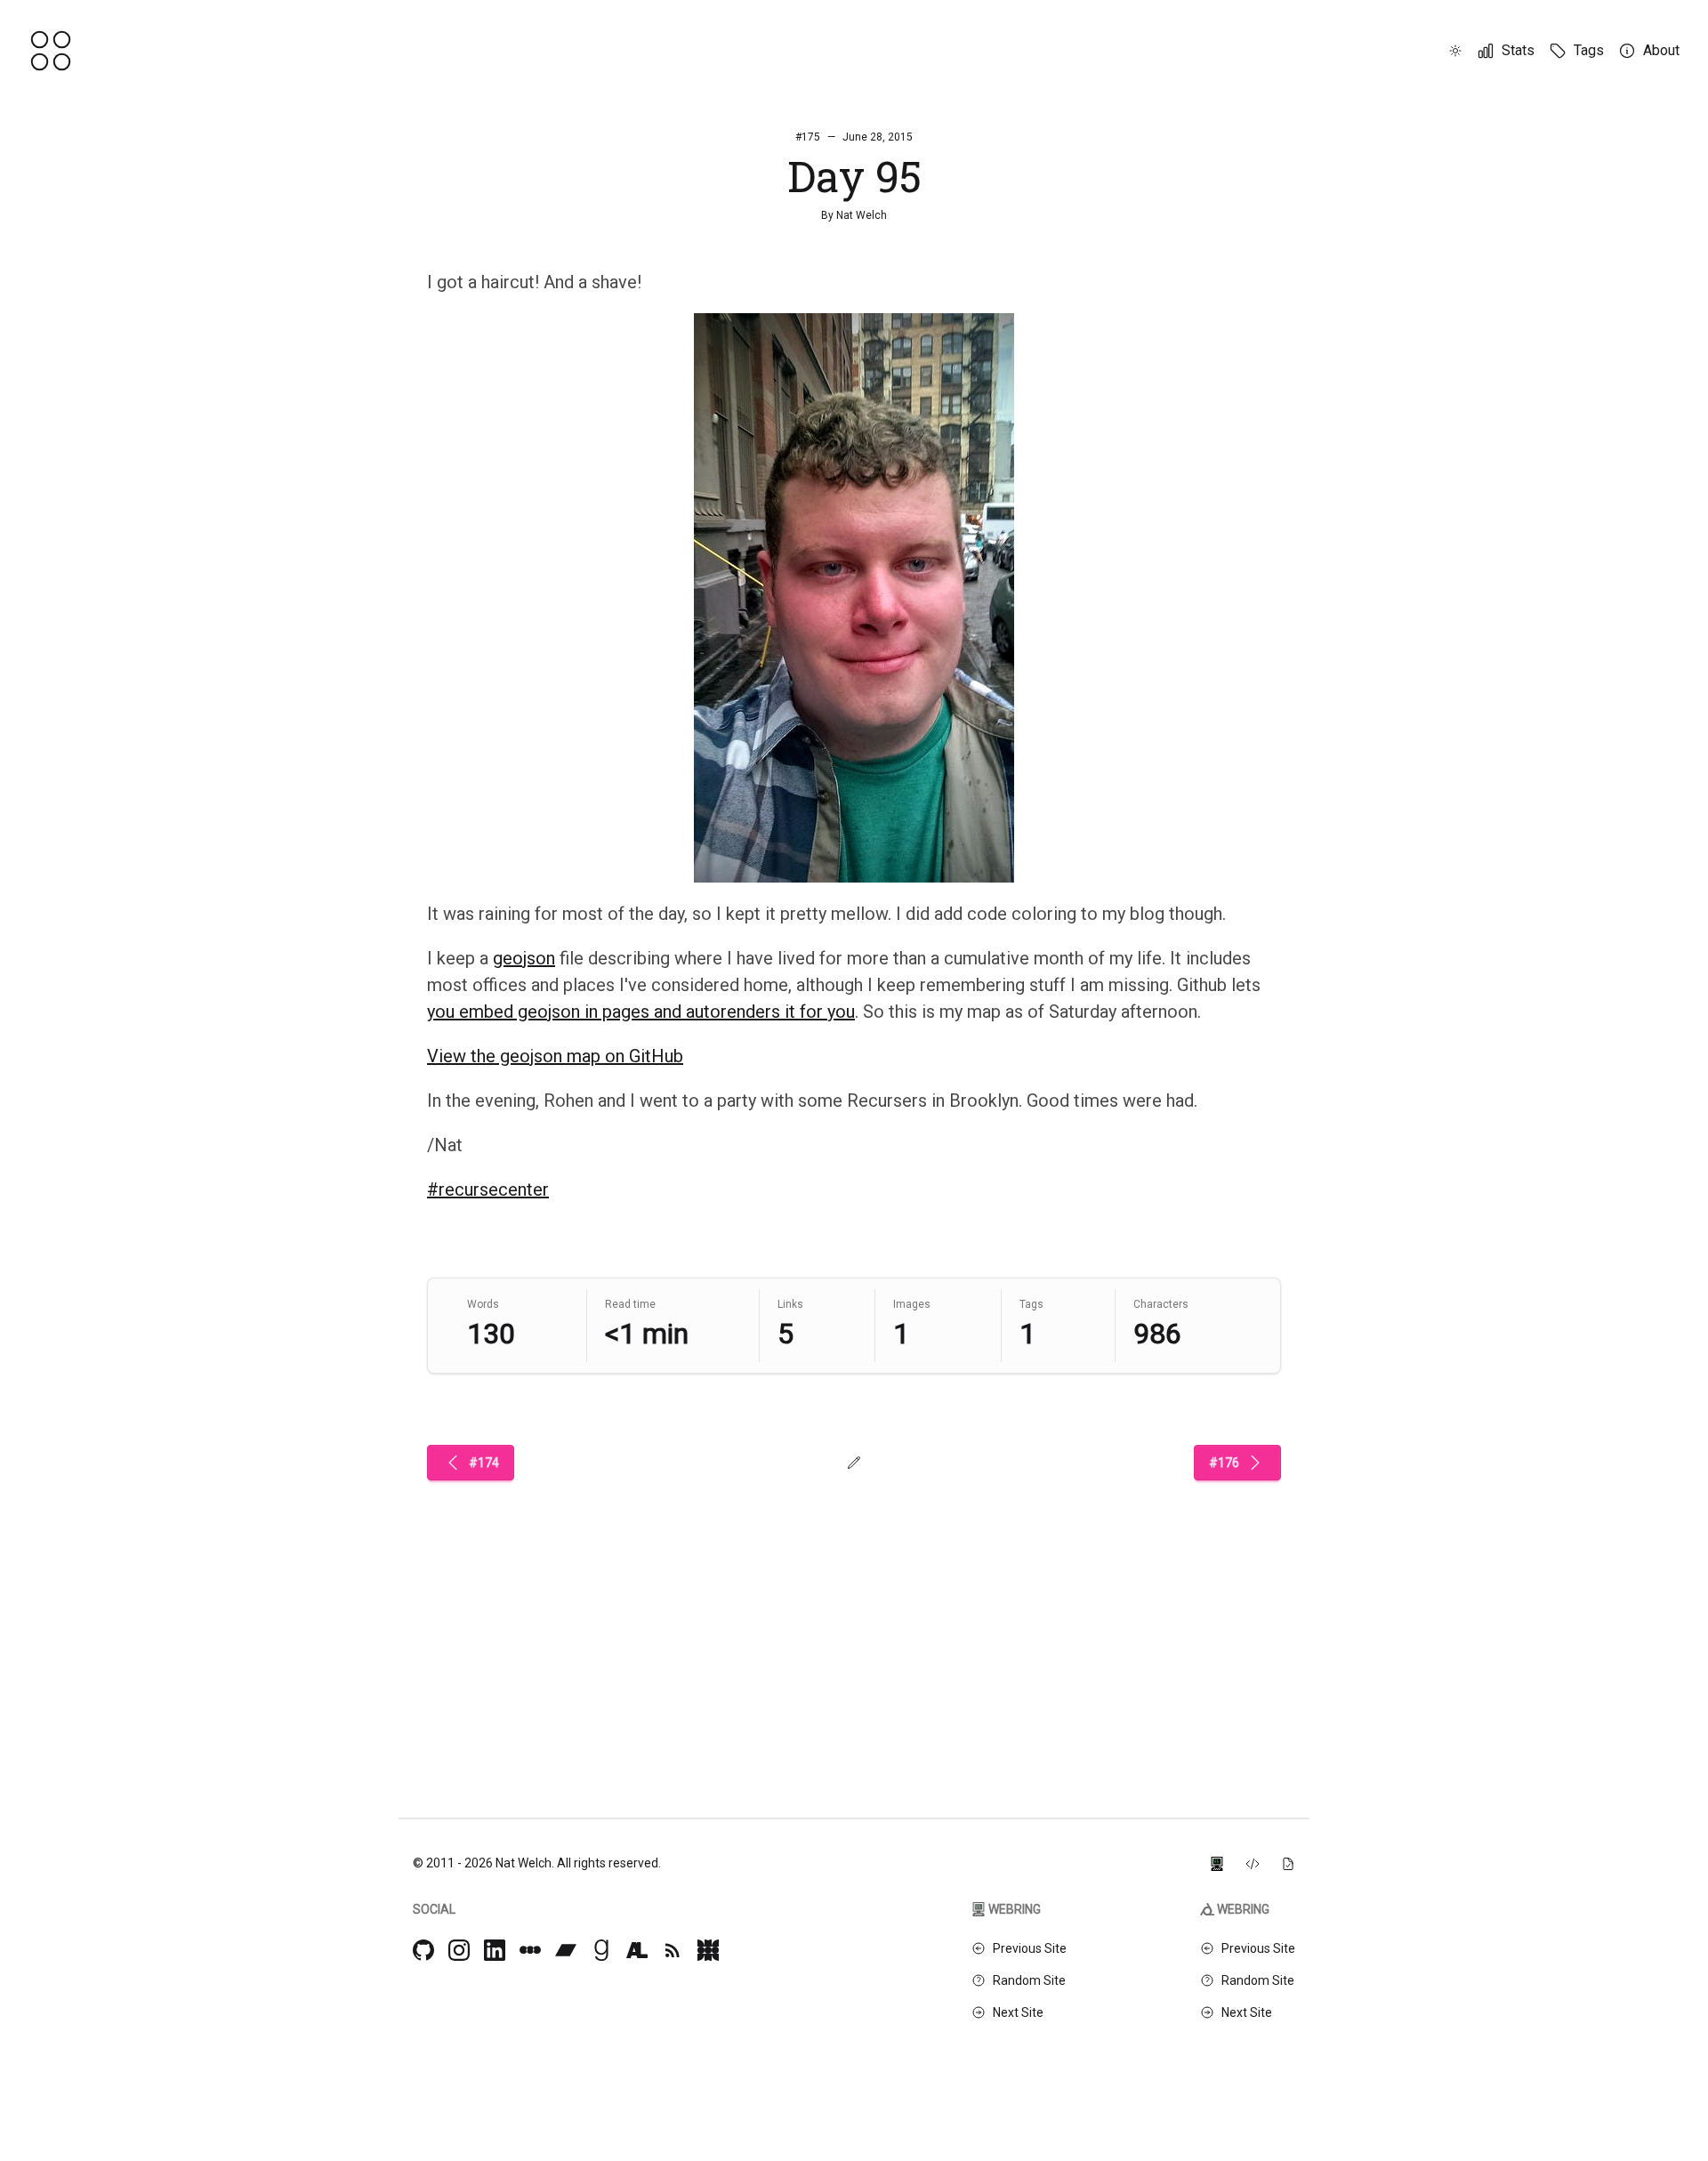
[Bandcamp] (566, 1950)
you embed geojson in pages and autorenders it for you (641, 1012)
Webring (1015, 1909)
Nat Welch (862, 215)
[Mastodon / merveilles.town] (708, 1950)
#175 (808, 137)
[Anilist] (637, 1950)
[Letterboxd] (530, 1950)
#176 (1224, 1463)
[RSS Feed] (673, 1950)
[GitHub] (423, 1950)
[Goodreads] (601, 1950)
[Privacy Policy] (1288, 1863)
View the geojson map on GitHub (555, 1056)
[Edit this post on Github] (854, 1463)
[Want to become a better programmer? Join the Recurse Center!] (1217, 1863)
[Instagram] (459, 1950)
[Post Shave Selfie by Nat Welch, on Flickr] (854, 598)
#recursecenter (488, 1189)
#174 (484, 1463)
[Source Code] (1253, 1863)
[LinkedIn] (495, 1950)
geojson (524, 958)
